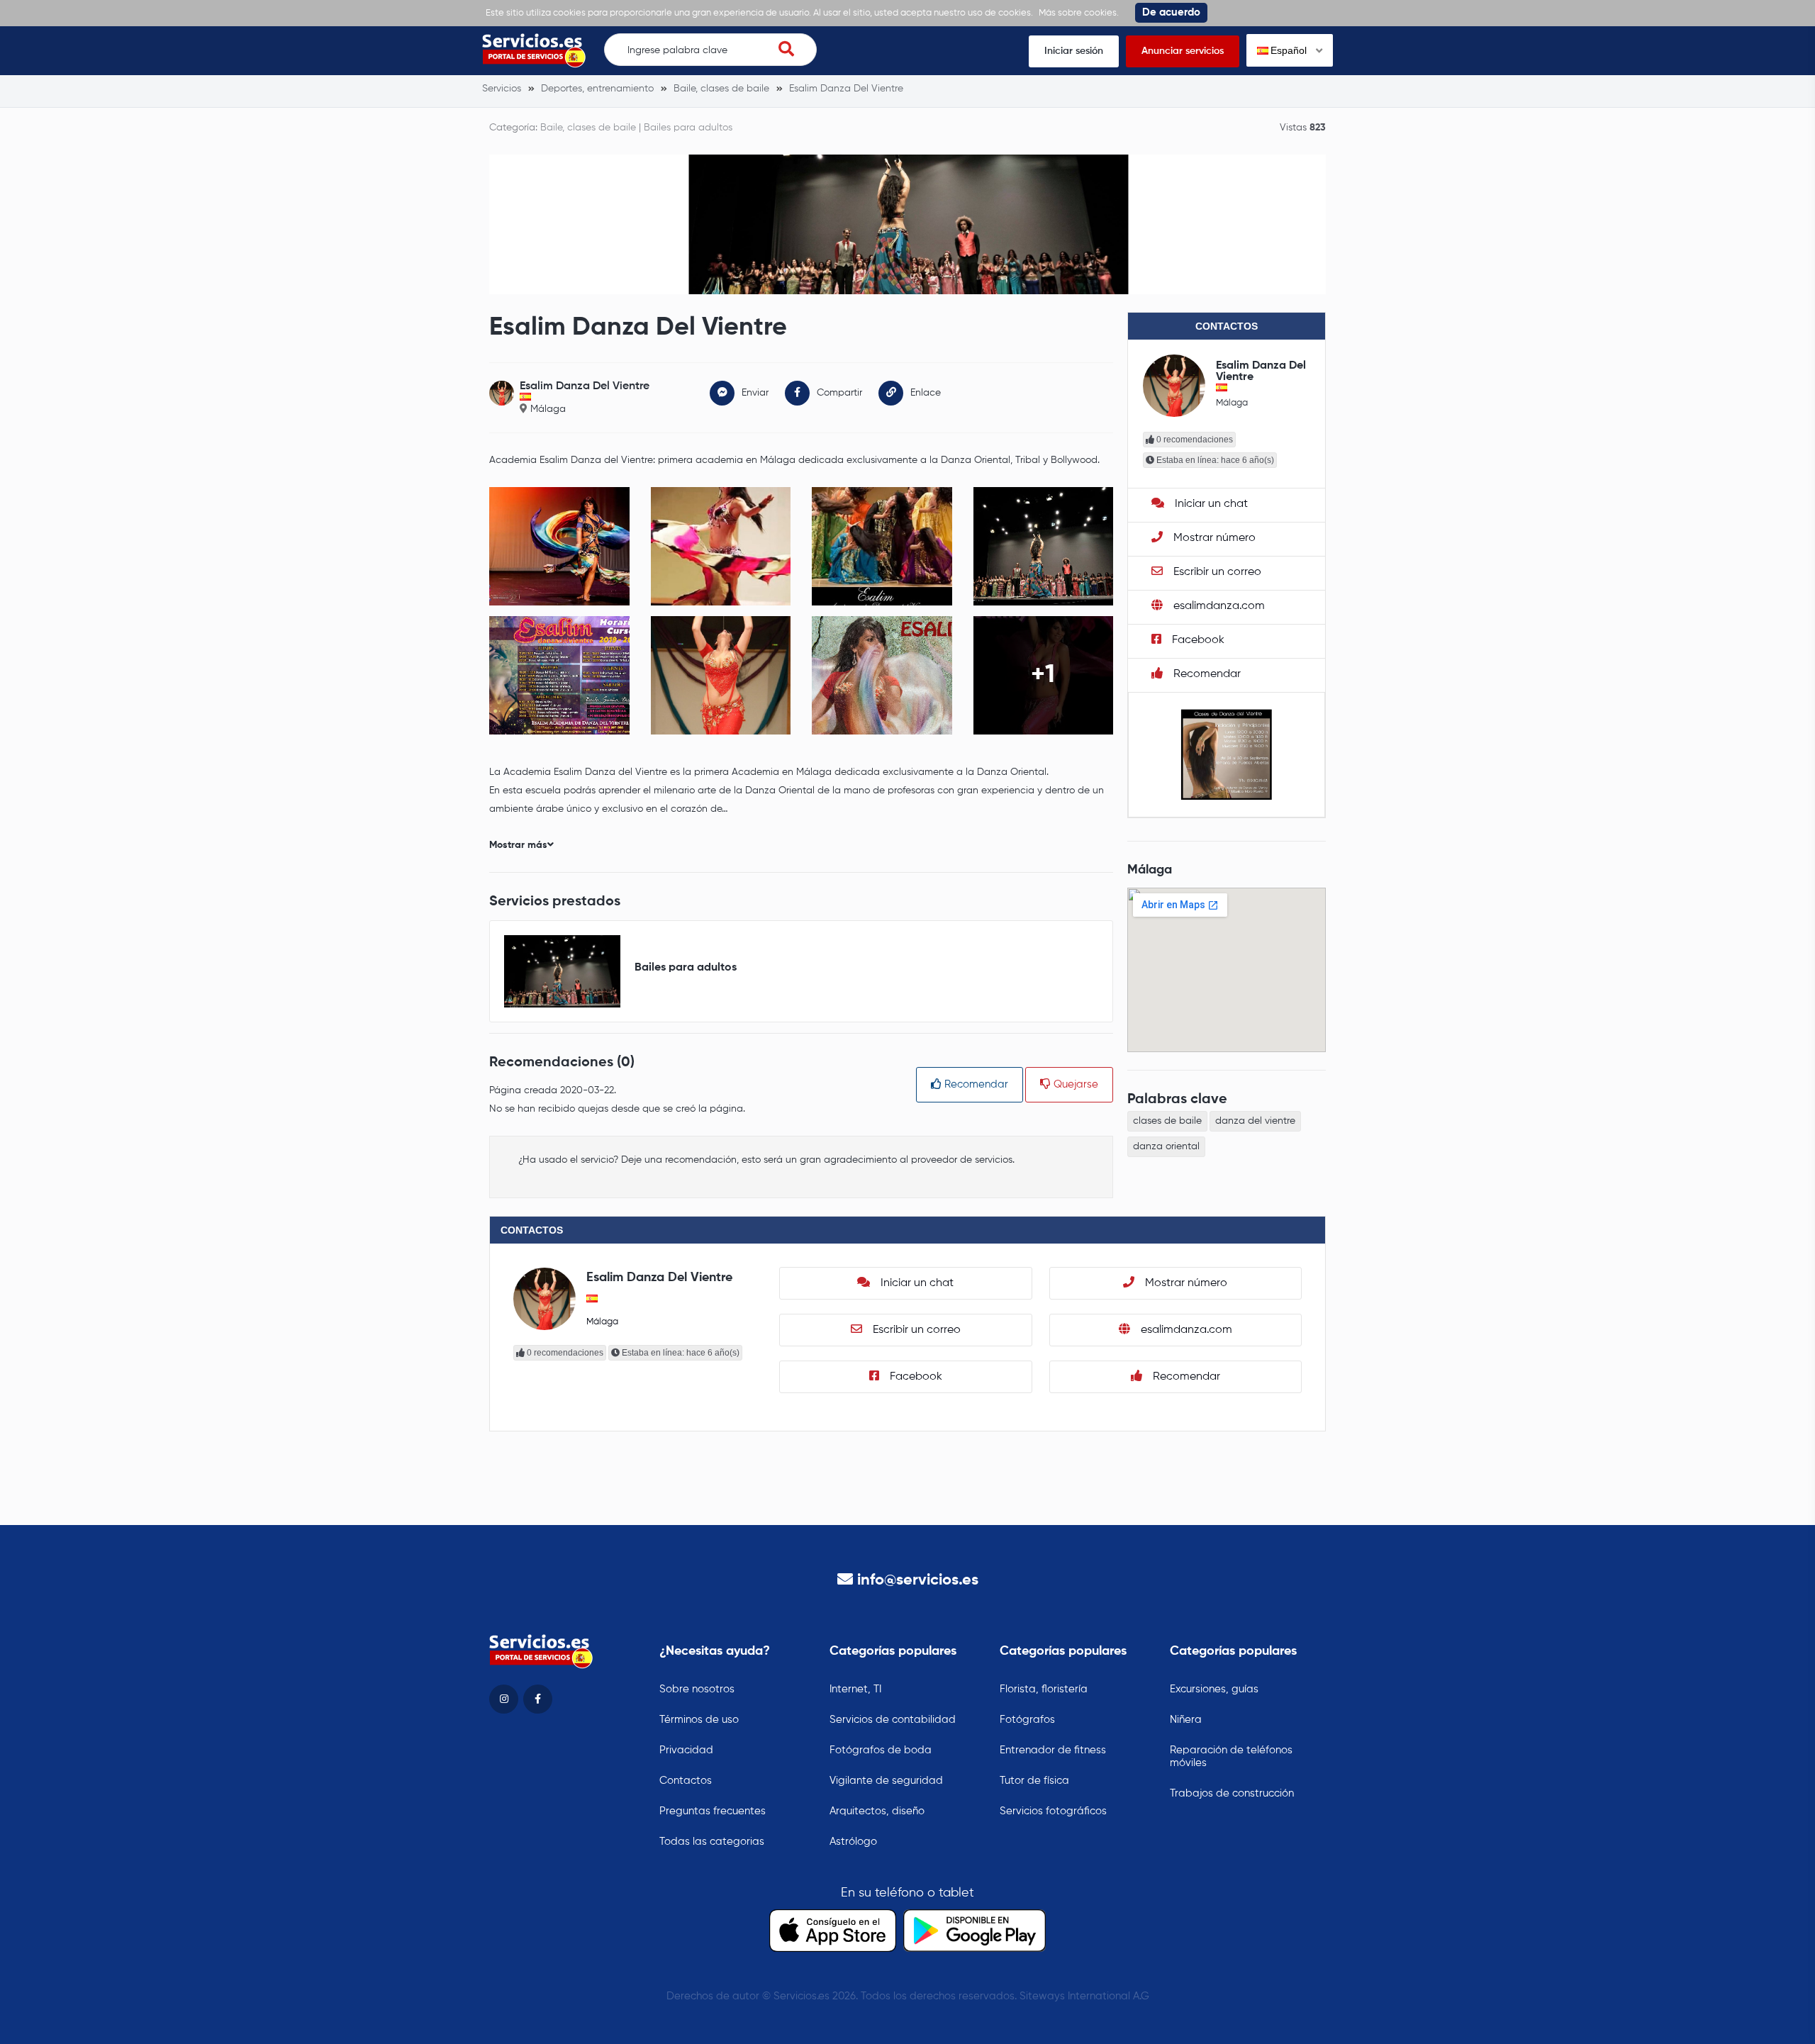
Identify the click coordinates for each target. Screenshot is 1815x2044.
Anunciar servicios (1183, 51)
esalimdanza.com (1218, 606)
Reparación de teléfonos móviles (1231, 1757)
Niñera (1186, 1720)
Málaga (548, 409)
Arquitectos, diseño (877, 1811)
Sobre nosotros (697, 1689)
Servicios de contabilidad (893, 1720)
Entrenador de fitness (1053, 1750)
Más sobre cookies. (1079, 13)
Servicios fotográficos (1053, 1811)
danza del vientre (1255, 1121)
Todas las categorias (712, 1842)
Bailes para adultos (688, 128)
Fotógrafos (1027, 1720)
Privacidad (686, 1750)
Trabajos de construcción (1232, 1793)
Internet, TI (855, 1689)
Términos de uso (699, 1720)
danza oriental (1166, 1146)
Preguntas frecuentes (713, 1811)
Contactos (686, 1781)
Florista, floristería (1044, 1689)
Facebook (1197, 640)
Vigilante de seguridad (886, 1781)
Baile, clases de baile (588, 128)
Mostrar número (1213, 538)
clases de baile (1167, 1121)
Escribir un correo (1216, 572)
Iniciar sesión (1074, 51)
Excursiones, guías (1214, 1689)
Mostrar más (518, 845)
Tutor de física (1034, 1781)
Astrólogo (853, 1842)
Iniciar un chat (1210, 504)
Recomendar (975, 1084)
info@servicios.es (918, 1580)
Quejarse (1074, 1084)
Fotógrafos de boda (881, 1750)
